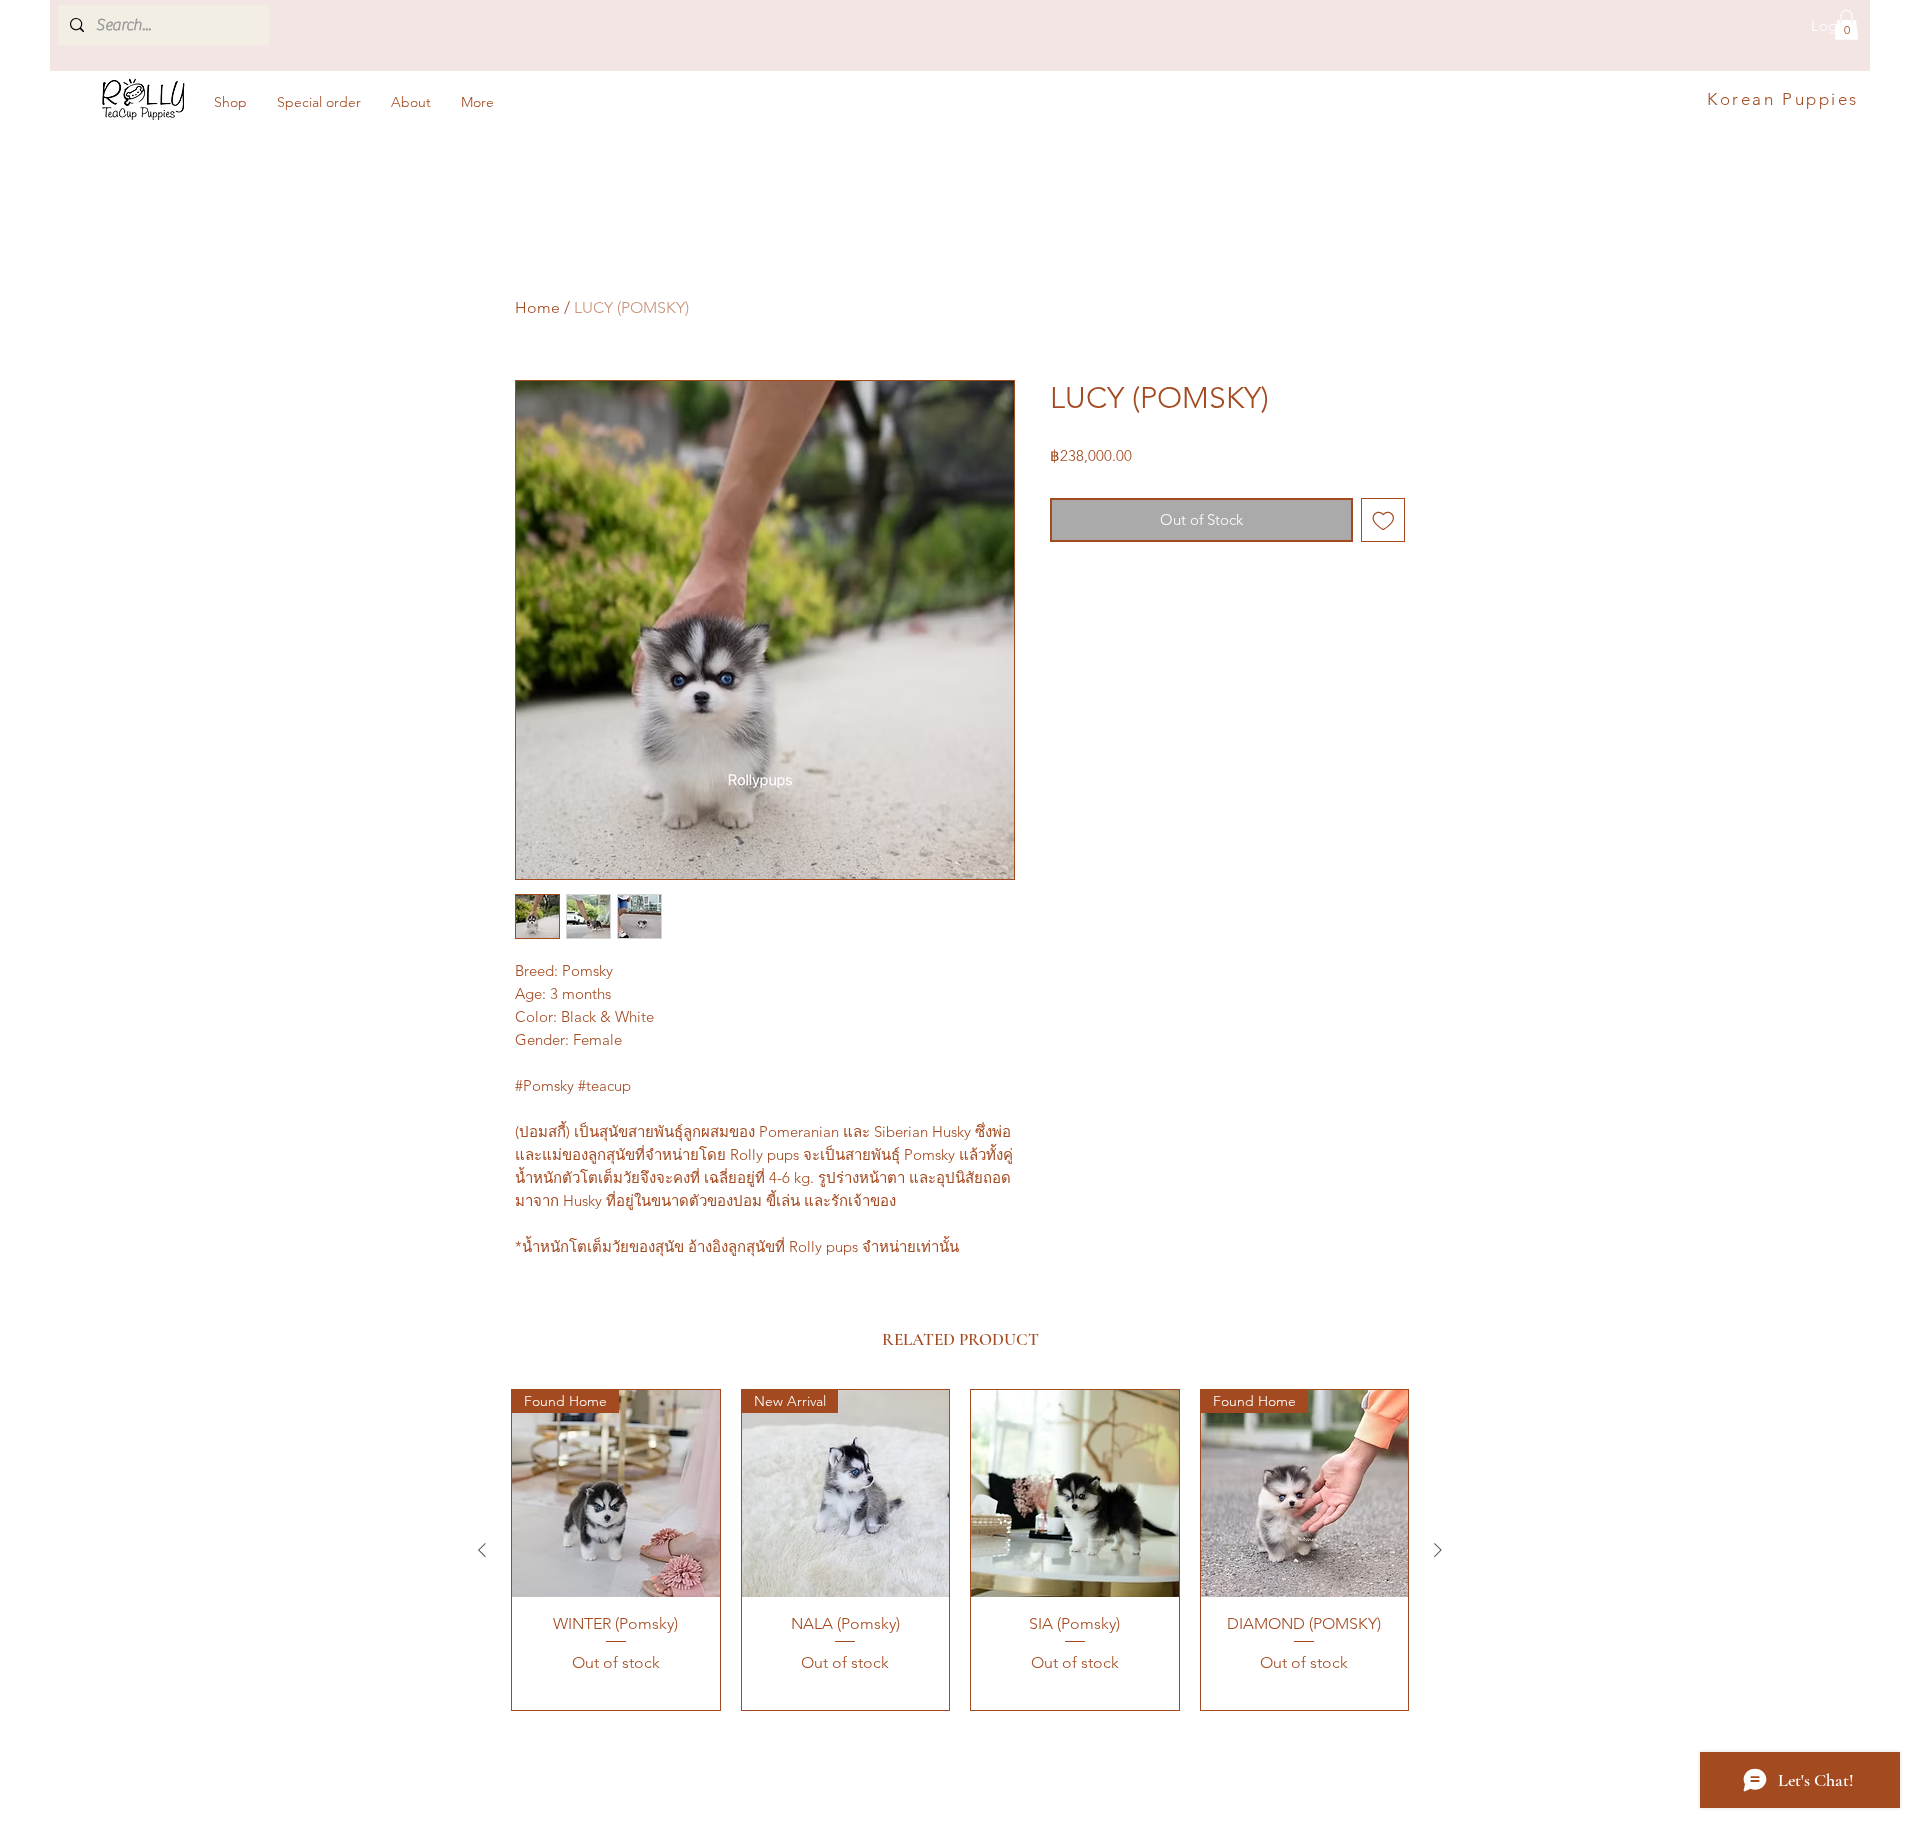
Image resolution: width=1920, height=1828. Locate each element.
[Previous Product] (482, 1550)
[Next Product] (1438, 1550)
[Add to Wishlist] (1383, 520)
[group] (960, 1550)
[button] (1846, 25)
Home (537, 307)
